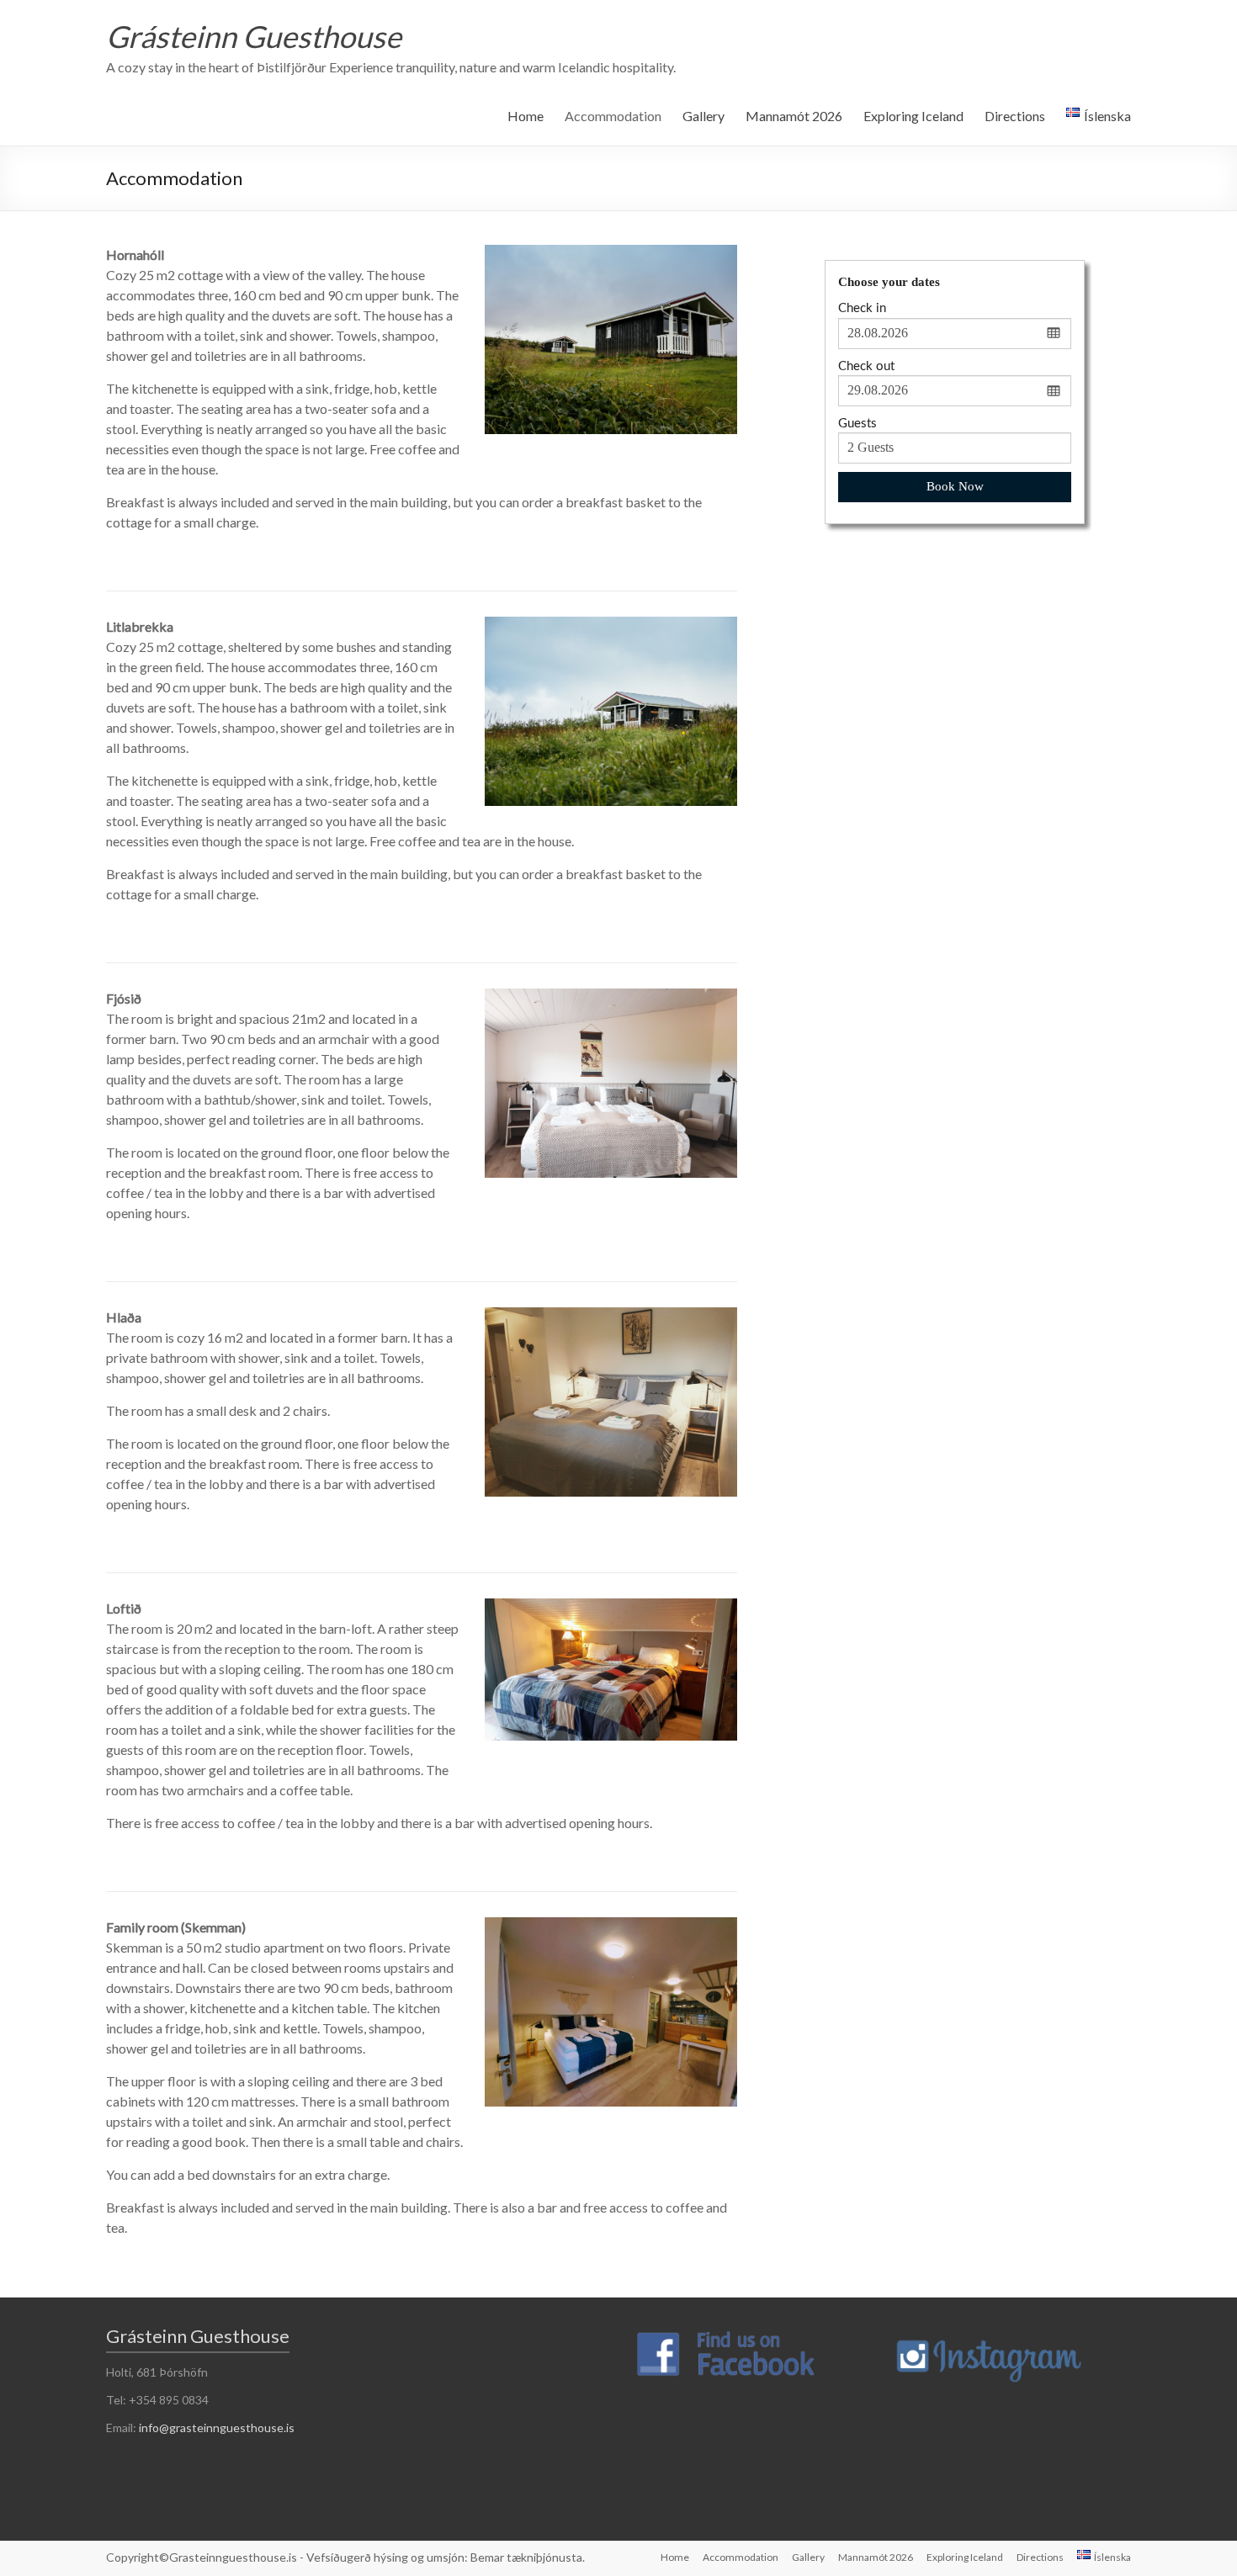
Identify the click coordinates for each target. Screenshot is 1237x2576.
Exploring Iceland (913, 116)
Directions (1015, 116)
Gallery (703, 116)
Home (526, 116)
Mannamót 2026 (794, 116)
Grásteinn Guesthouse (254, 36)
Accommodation (613, 116)
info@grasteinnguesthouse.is (217, 2428)
